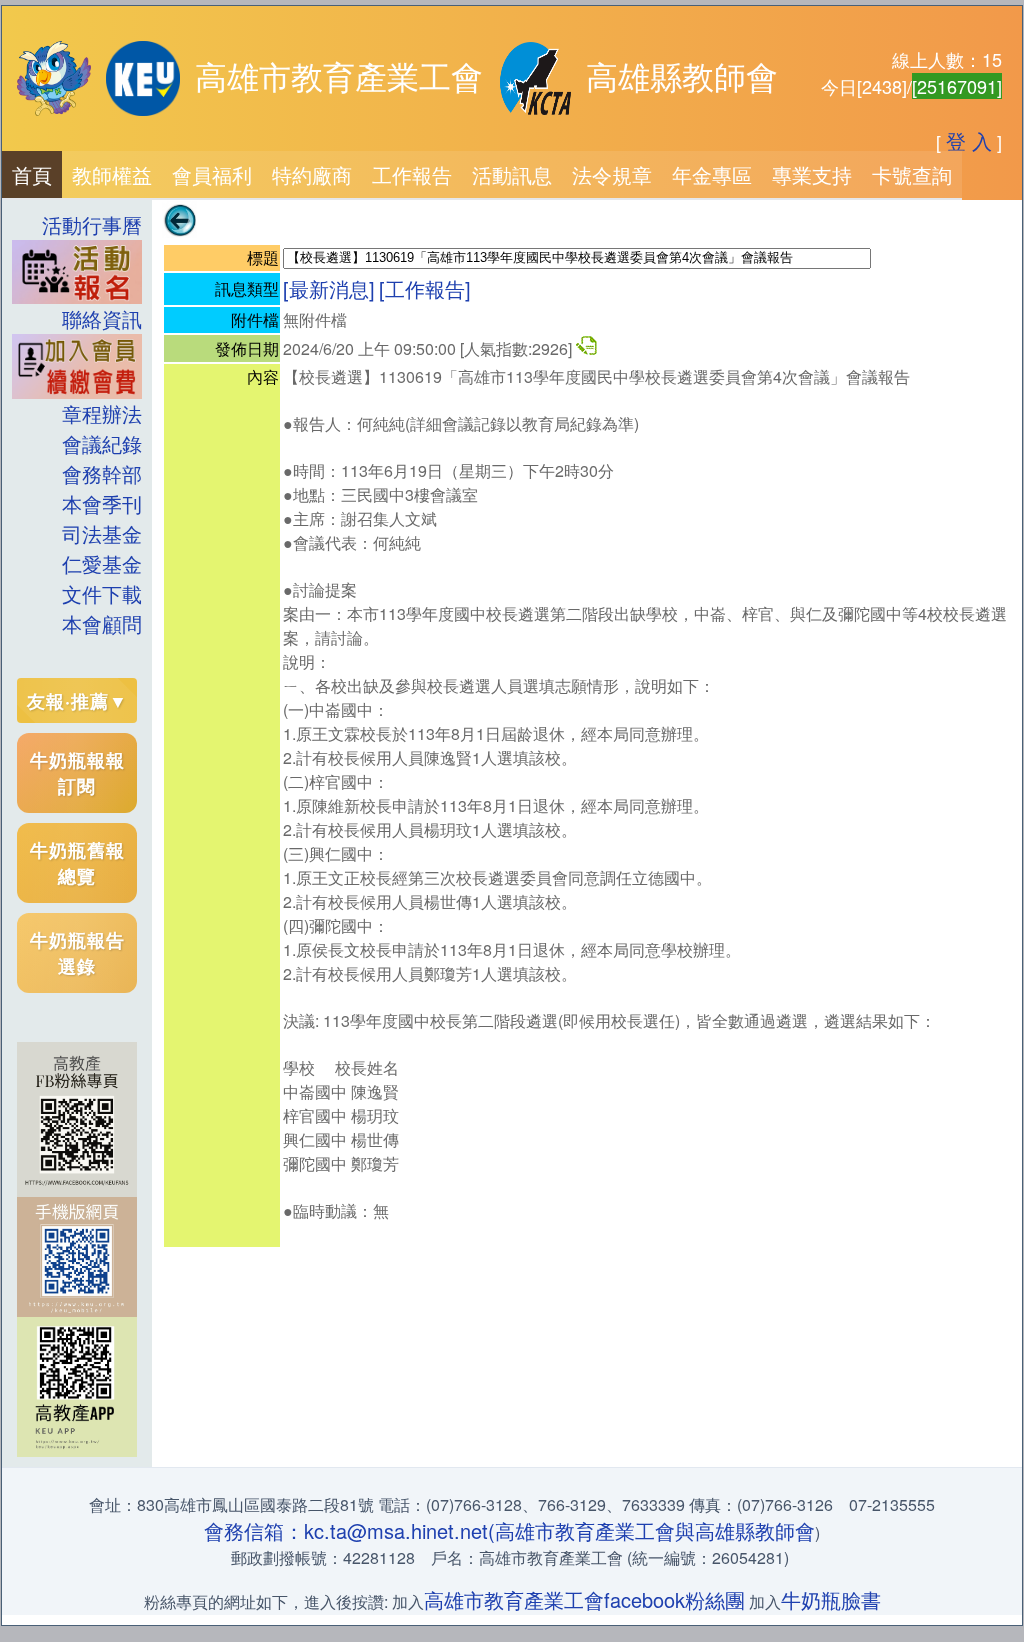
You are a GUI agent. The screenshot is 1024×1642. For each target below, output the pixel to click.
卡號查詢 (912, 174)
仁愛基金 (102, 563)
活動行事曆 (92, 224)
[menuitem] (32, 174)
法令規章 (612, 174)
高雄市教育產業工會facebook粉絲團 (584, 1599)
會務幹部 (102, 473)
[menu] (77, 424)
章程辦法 (102, 413)
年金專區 (712, 174)
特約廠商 (312, 174)
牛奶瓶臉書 (831, 1599)
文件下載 (102, 593)
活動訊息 (512, 174)
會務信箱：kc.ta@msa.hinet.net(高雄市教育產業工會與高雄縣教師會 (509, 1530)
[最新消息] (329, 288)
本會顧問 (102, 623)
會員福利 (212, 174)
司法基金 (102, 533)
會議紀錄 (102, 443)
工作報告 (412, 174)
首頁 (32, 174)
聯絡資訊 (92, 318)
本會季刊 (102, 503)
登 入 (969, 140)
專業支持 (812, 174)
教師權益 (112, 174)
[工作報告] (425, 288)
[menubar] (482, 174)
